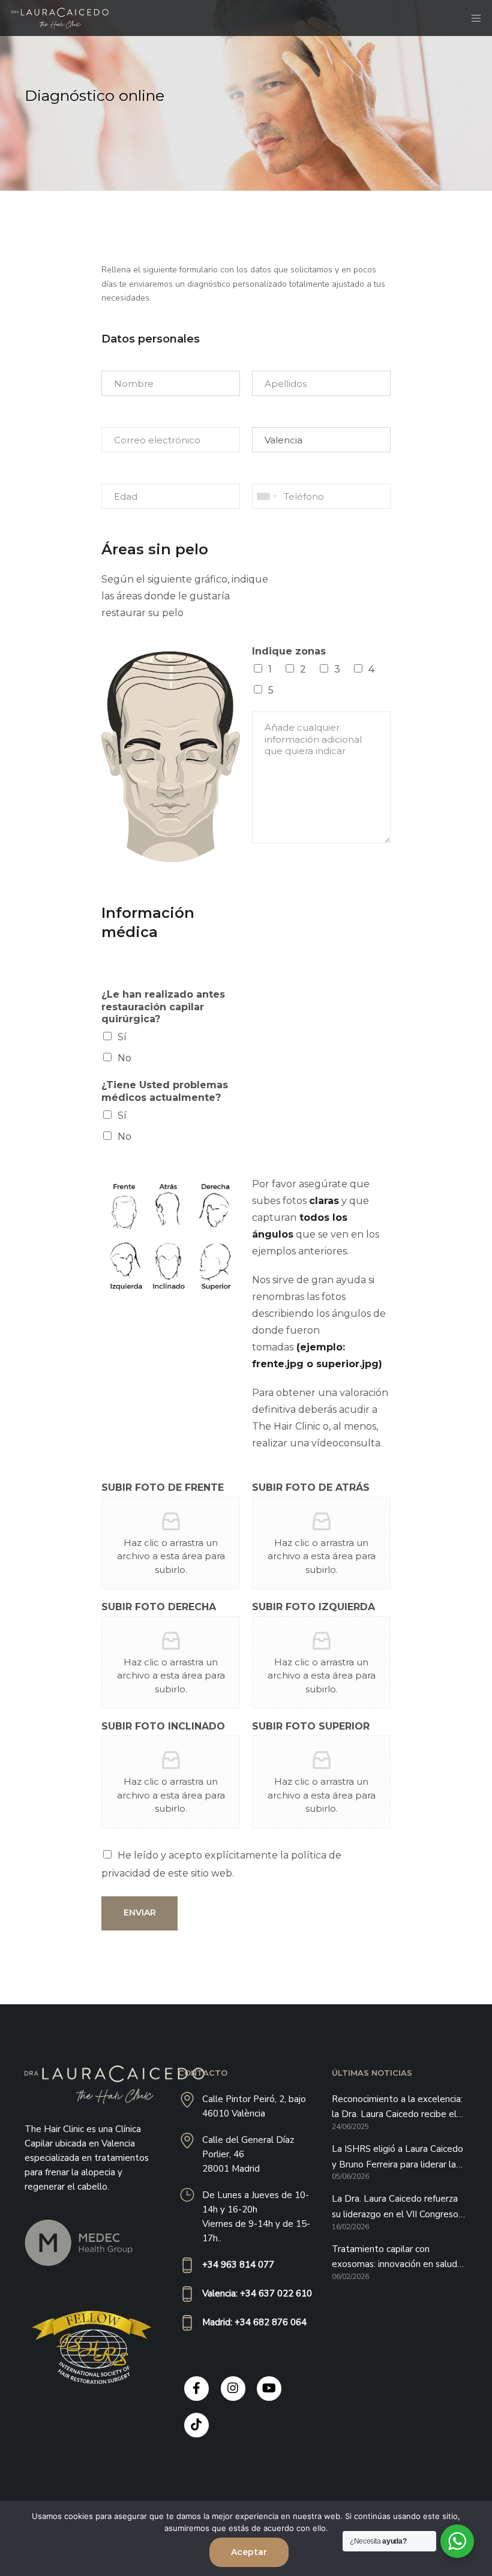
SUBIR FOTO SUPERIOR (311, 1726)
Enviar (140, 1913)
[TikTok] (196, 2425)
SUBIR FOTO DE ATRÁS (311, 1487)
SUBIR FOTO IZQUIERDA (313, 1607)
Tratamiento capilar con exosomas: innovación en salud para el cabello (394, 2258)
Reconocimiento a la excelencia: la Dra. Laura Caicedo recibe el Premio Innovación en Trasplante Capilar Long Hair (399, 2108)
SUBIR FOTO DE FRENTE (163, 1487)
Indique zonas (289, 651)
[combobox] (266, 496)
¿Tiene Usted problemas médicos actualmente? (165, 1091)
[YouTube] (269, 2389)
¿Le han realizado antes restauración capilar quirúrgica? (163, 1007)
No (124, 1058)
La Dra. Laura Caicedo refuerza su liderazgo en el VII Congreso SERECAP (395, 2207)
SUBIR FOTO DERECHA (159, 1607)
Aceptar (249, 2552)
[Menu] (472, 18)
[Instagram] (233, 2389)
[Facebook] (196, 2389)
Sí (122, 1037)
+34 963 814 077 (238, 2265)
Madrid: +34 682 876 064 (254, 2322)
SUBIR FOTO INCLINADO (163, 1726)
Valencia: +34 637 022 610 (257, 2293)
